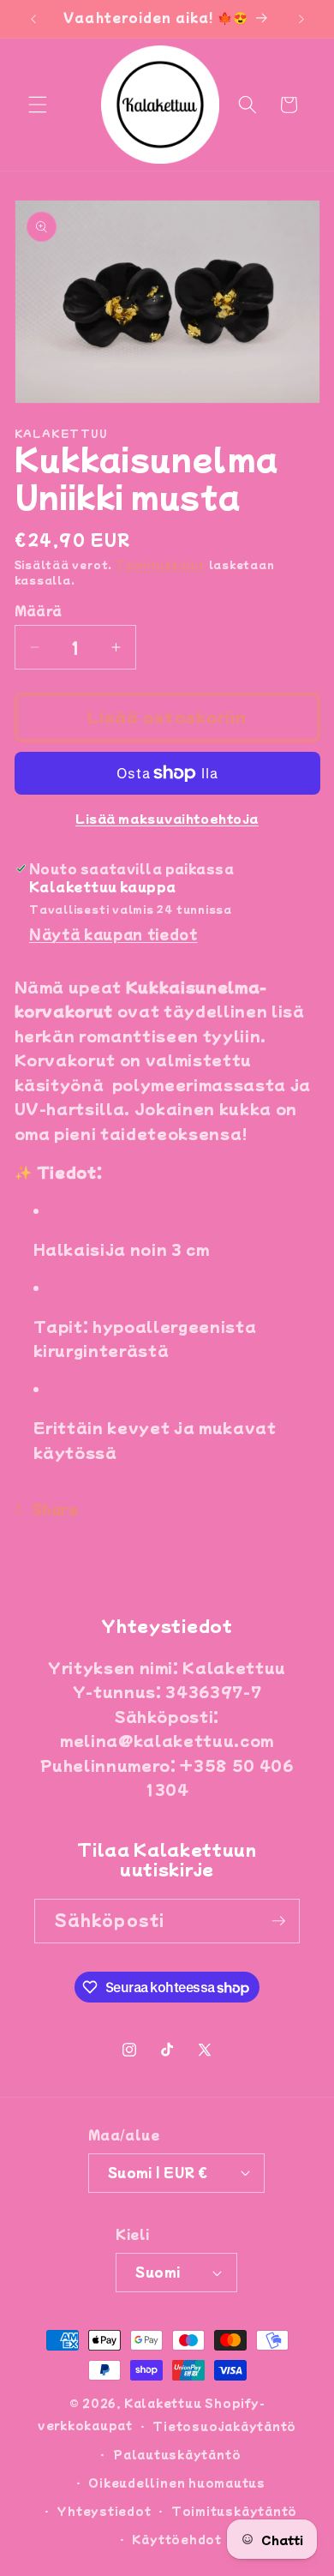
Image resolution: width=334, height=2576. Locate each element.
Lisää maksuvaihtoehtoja (167, 818)
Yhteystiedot (104, 2510)
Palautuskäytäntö (177, 2454)
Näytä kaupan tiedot (113, 934)
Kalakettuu (163, 2402)
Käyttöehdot (176, 2539)
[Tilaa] (278, 1921)
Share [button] (55, 1509)
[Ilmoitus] (301, 19)
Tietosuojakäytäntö (224, 2426)
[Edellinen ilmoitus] (33, 19)
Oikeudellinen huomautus (177, 2482)
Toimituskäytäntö (234, 2510)
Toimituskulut (161, 564)
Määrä (39, 610)
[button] (38, 105)
